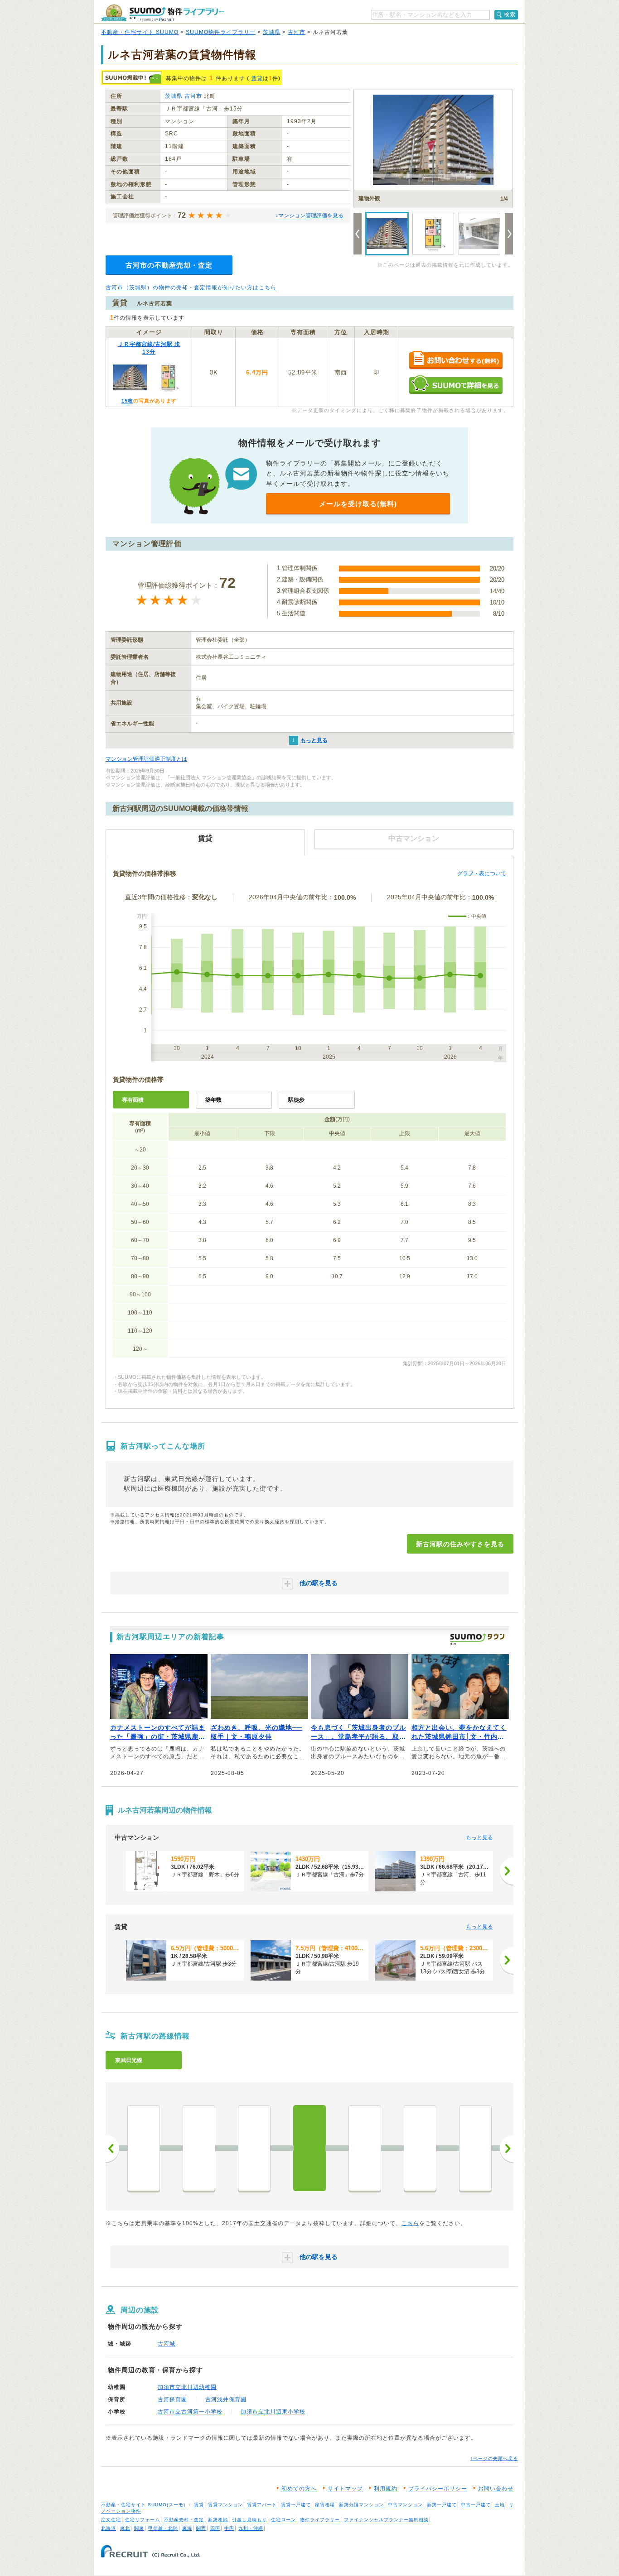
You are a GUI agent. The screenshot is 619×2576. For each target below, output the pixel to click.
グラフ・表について (482, 873)
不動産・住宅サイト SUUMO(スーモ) (143, 2505)
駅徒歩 (296, 1100)
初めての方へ (299, 2489)
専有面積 (133, 1100)
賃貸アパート (262, 2505)
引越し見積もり (249, 2520)
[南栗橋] (199, 2148)
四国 (215, 2528)
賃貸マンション (225, 2505)
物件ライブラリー (320, 2520)
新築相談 (218, 2520)
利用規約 (386, 2489)
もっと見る (314, 740)
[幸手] (144, 2148)
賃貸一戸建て (296, 2505)
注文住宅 (111, 2520)
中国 (229, 2528)
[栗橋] (254, 2148)
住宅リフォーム (143, 2520)
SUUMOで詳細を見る (456, 385)
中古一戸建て (476, 2505)
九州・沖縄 (251, 2528)
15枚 (127, 401)
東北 (125, 2528)
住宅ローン (283, 2520)
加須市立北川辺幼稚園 (187, 2387)
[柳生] (365, 2148)
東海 (187, 2528)
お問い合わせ (496, 2489)
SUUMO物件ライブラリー (221, 32)
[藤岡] (475, 2148)
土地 (500, 2505)
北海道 (109, 2528)
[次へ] (507, 1871)
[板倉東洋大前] (420, 2148)
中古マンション (405, 2505)
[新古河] (309, 2148)
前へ (112, 2149)
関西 (201, 2528)
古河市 (297, 32)
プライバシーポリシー (438, 2489)
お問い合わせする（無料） (456, 361)
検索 (510, 14)
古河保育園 (172, 2399)
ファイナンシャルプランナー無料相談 (386, 2520)
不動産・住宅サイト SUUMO (140, 32)
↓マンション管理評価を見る (309, 216)
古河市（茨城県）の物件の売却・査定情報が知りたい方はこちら (191, 288)
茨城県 (272, 32)
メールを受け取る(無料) (358, 504)
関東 (139, 2528)
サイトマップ (345, 2489)
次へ (507, 2149)
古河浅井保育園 (226, 2399)
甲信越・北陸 (163, 2528)
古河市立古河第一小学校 (190, 2412)
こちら (410, 2223)
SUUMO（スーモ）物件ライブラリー (163, 13)
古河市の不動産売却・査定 (169, 265)
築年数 (213, 1100)
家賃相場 (325, 2505)
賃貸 (257, 78)
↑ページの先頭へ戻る (494, 2458)
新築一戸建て (442, 2505)
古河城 (167, 2344)
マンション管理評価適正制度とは (146, 759)
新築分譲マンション (361, 2505)
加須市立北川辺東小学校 (273, 2412)
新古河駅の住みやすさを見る (460, 1544)
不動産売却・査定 (184, 2520)
